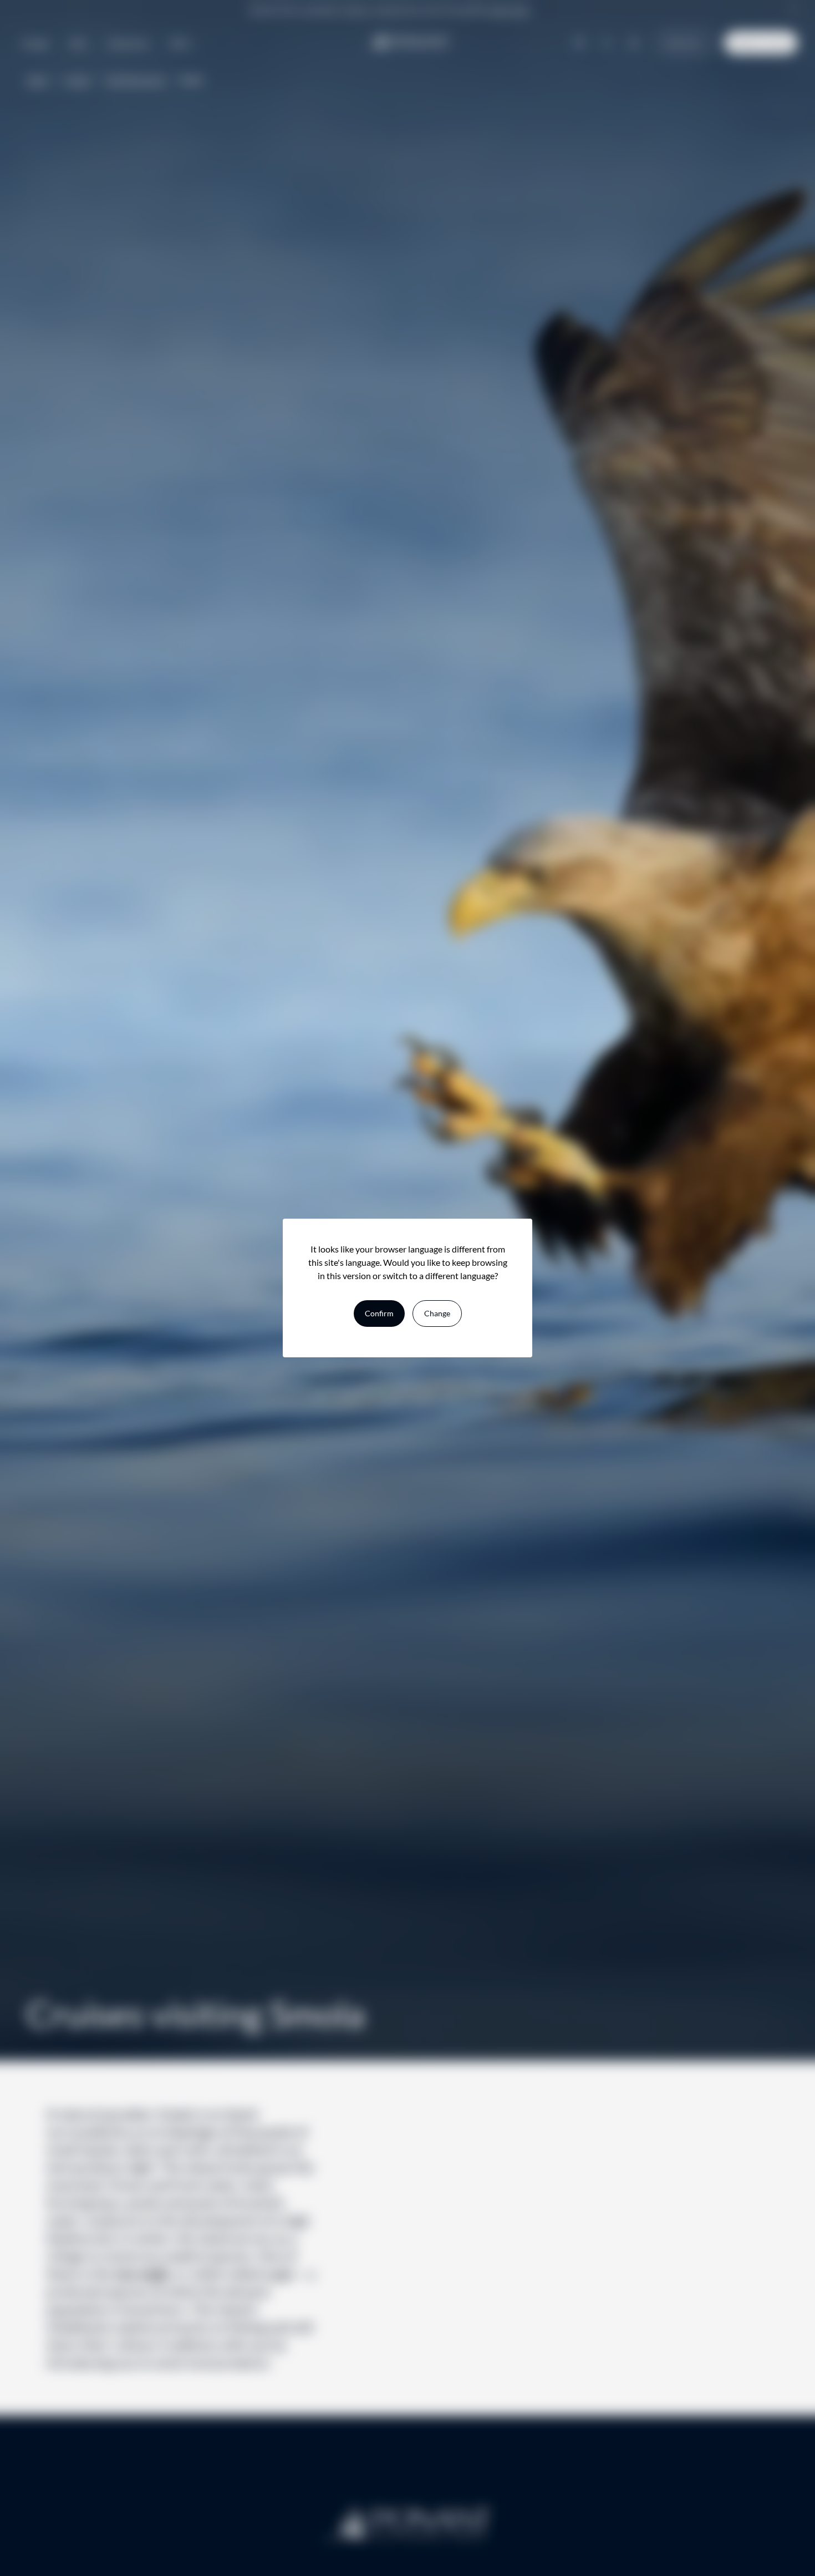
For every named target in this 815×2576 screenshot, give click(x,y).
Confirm (379, 1313)
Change (437, 1313)
